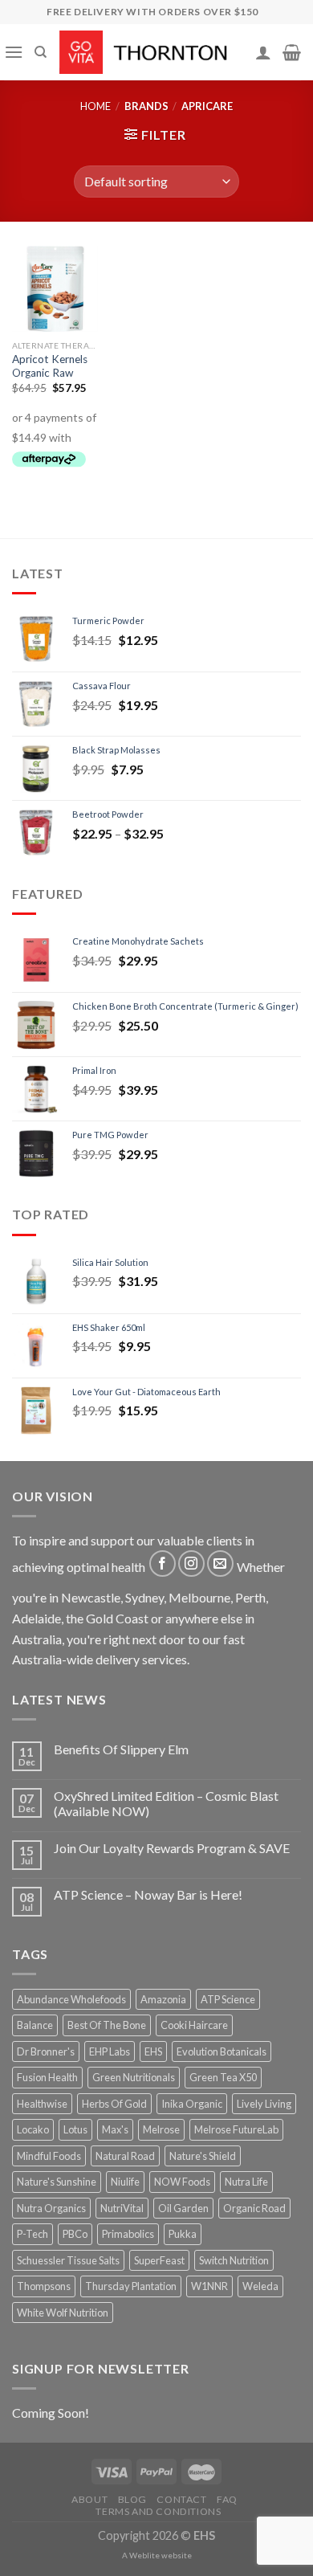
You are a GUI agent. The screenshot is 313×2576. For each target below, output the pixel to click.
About (89, 2499)
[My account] (263, 52)
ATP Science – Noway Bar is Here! (148, 1894)
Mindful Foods (49, 2156)
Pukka (183, 2234)
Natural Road (125, 2156)
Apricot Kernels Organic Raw (50, 366)
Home (96, 106)
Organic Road (254, 2208)
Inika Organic (192, 2104)
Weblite (144, 2555)
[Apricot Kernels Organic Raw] (55, 289)
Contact (181, 2499)
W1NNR (209, 2286)
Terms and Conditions (158, 2511)
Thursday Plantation (131, 2286)
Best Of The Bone (107, 2025)
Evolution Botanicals (222, 2051)
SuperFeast (159, 2260)
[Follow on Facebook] (163, 1564)
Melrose (161, 2129)
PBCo (75, 2234)
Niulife (125, 2182)
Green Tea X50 (223, 2077)
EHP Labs (110, 2051)
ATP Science (228, 1999)
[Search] (41, 52)
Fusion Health (47, 2077)
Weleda (260, 2286)
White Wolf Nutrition (63, 2313)
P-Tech (33, 2234)
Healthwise (42, 2104)
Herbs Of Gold (114, 2104)
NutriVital (122, 2208)
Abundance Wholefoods (71, 1999)
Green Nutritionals (134, 2077)
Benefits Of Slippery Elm (121, 1749)
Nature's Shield (203, 2156)
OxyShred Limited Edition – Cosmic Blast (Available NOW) (166, 1803)
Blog (132, 2499)
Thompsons (44, 2286)
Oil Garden (183, 2208)
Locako (33, 2129)
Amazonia (163, 1999)
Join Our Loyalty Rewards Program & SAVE (172, 1848)
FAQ (227, 2499)
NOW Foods (182, 2182)
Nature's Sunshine (57, 2182)
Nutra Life (246, 2182)
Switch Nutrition (234, 2260)
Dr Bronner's (46, 2051)
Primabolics (128, 2234)
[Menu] (14, 52)
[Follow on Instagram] (191, 1564)
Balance (35, 2025)
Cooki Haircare (194, 2025)
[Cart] (292, 52)
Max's (115, 2129)
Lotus (75, 2129)
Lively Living (264, 2104)
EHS (153, 2051)
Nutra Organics (51, 2208)
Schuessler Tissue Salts (68, 2260)
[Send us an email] (220, 1564)
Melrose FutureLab (236, 2129)
